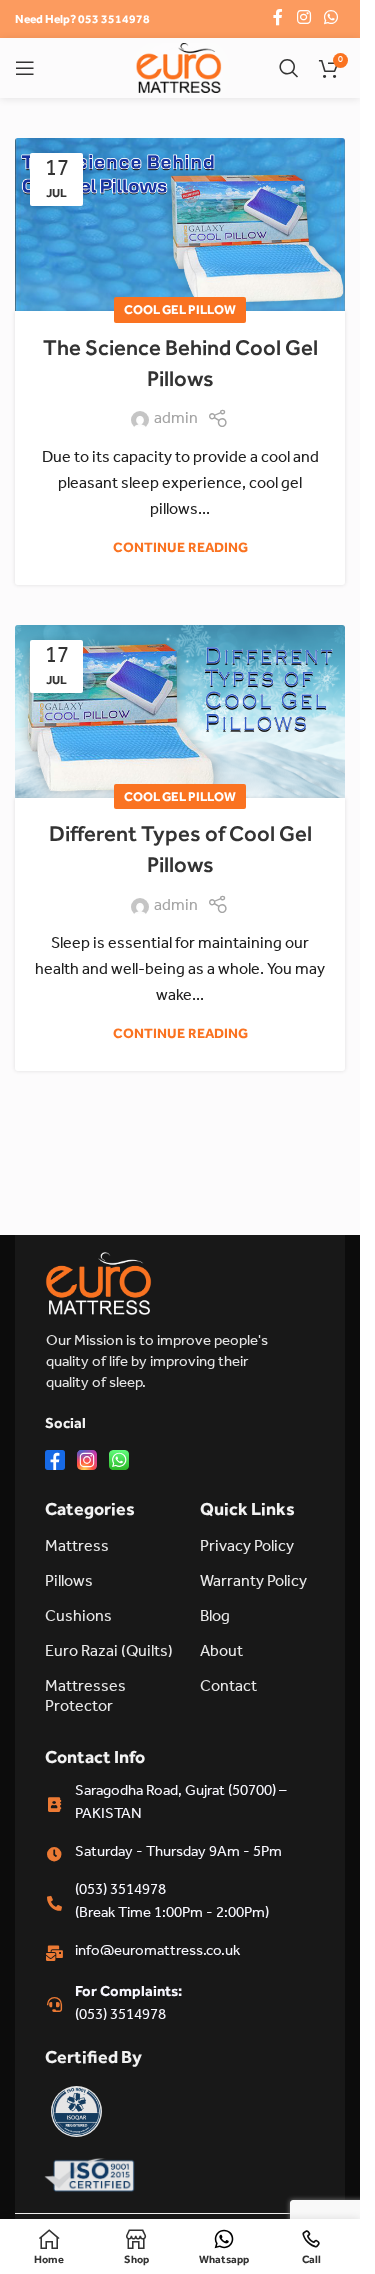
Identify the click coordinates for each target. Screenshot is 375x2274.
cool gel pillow (180, 309)
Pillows (69, 1583)
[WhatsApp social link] (331, 18)
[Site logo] (178, 69)
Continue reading (180, 547)
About (221, 1653)
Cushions (78, 1618)
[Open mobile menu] (25, 68)
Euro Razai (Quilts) (109, 1653)
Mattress (77, 1548)
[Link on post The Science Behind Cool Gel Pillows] (180, 224)
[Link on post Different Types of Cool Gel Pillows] (180, 711)
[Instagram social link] (303, 18)
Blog (215, 1618)
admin (176, 420)
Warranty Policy (253, 1583)
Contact (228, 1688)
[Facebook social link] (278, 18)
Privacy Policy (247, 1548)
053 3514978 (114, 19)
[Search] (289, 68)
